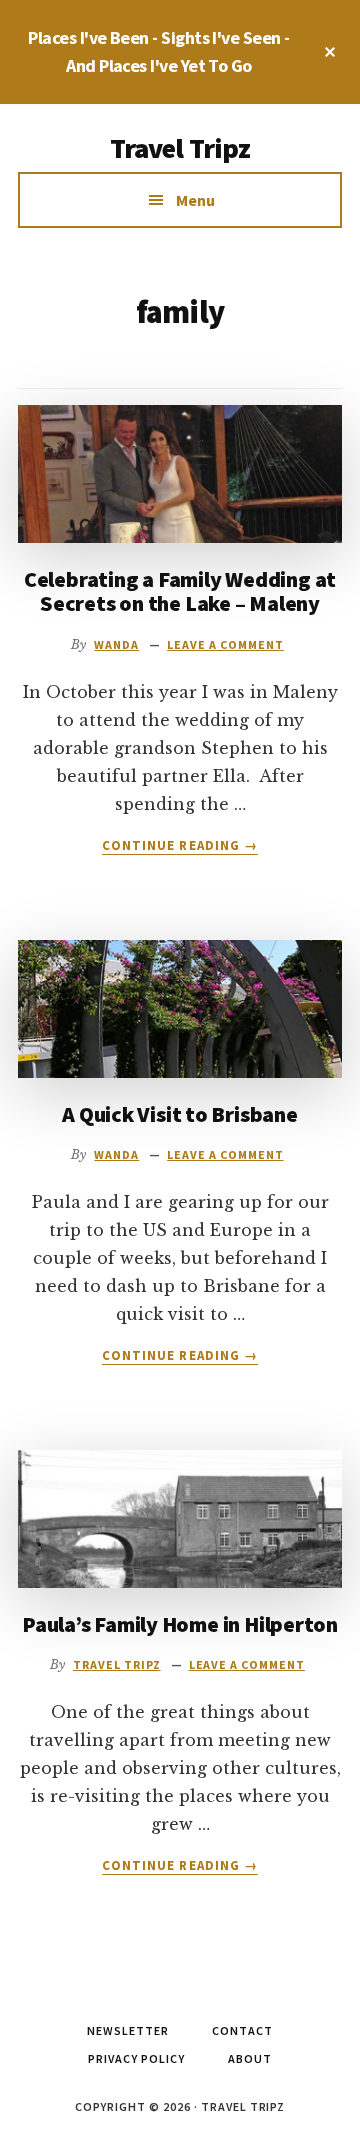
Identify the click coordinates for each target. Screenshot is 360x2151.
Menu (195, 200)
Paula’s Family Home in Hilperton (180, 1624)
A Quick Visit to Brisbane (180, 1114)
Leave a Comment (225, 644)
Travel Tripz (180, 148)
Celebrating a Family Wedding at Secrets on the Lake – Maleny (180, 591)
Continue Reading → (180, 846)
